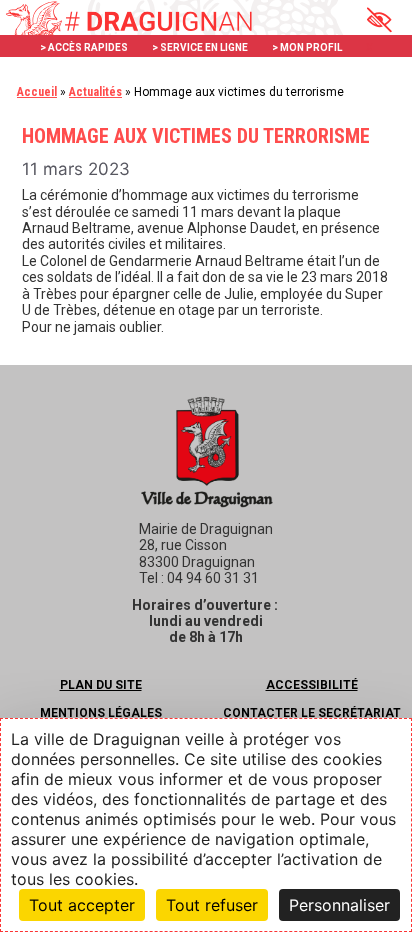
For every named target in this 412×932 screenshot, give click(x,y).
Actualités (95, 92)
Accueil (37, 92)
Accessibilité (312, 685)
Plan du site (101, 685)
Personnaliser (339, 905)
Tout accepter (82, 905)
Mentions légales (101, 713)
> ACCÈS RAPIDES (84, 47)
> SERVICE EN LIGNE (200, 47)
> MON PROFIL (307, 47)
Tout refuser (212, 905)
